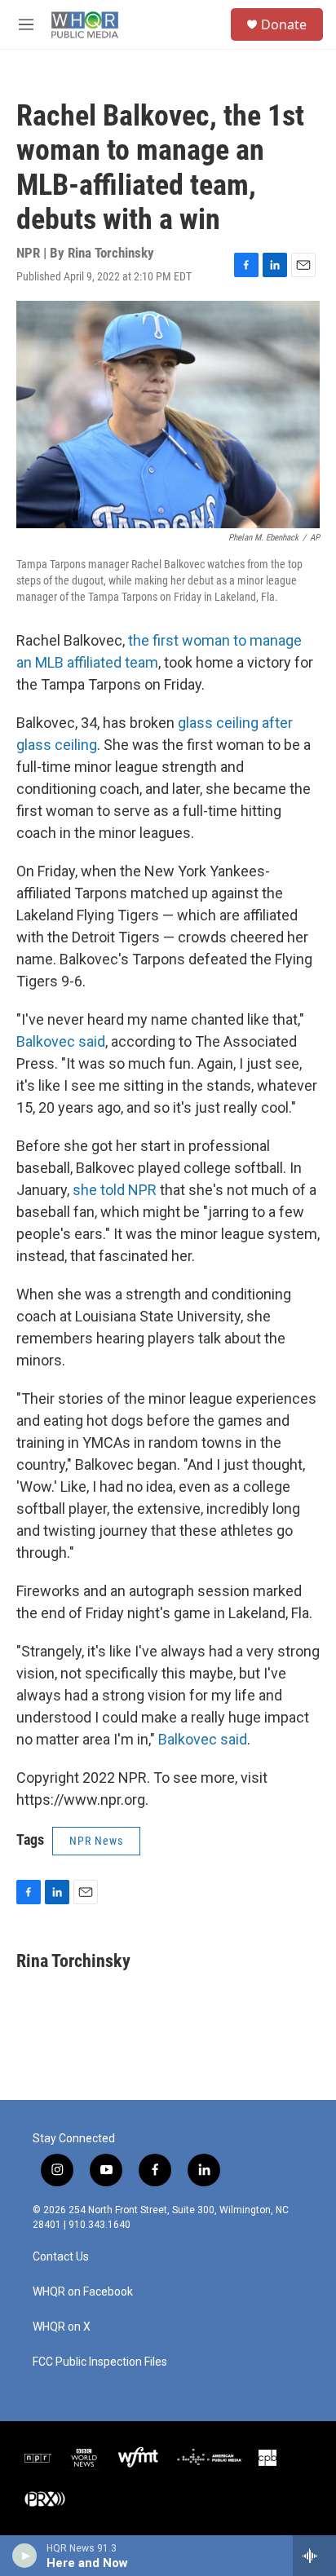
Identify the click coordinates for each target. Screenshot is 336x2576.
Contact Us (61, 2257)
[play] (25, 2556)
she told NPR (115, 1190)
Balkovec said (61, 1041)
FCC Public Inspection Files (100, 2362)
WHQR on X (62, 2327)
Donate (284, 24)
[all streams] (314, 2556)
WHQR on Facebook (83, 2292)
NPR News (96, 1841)
